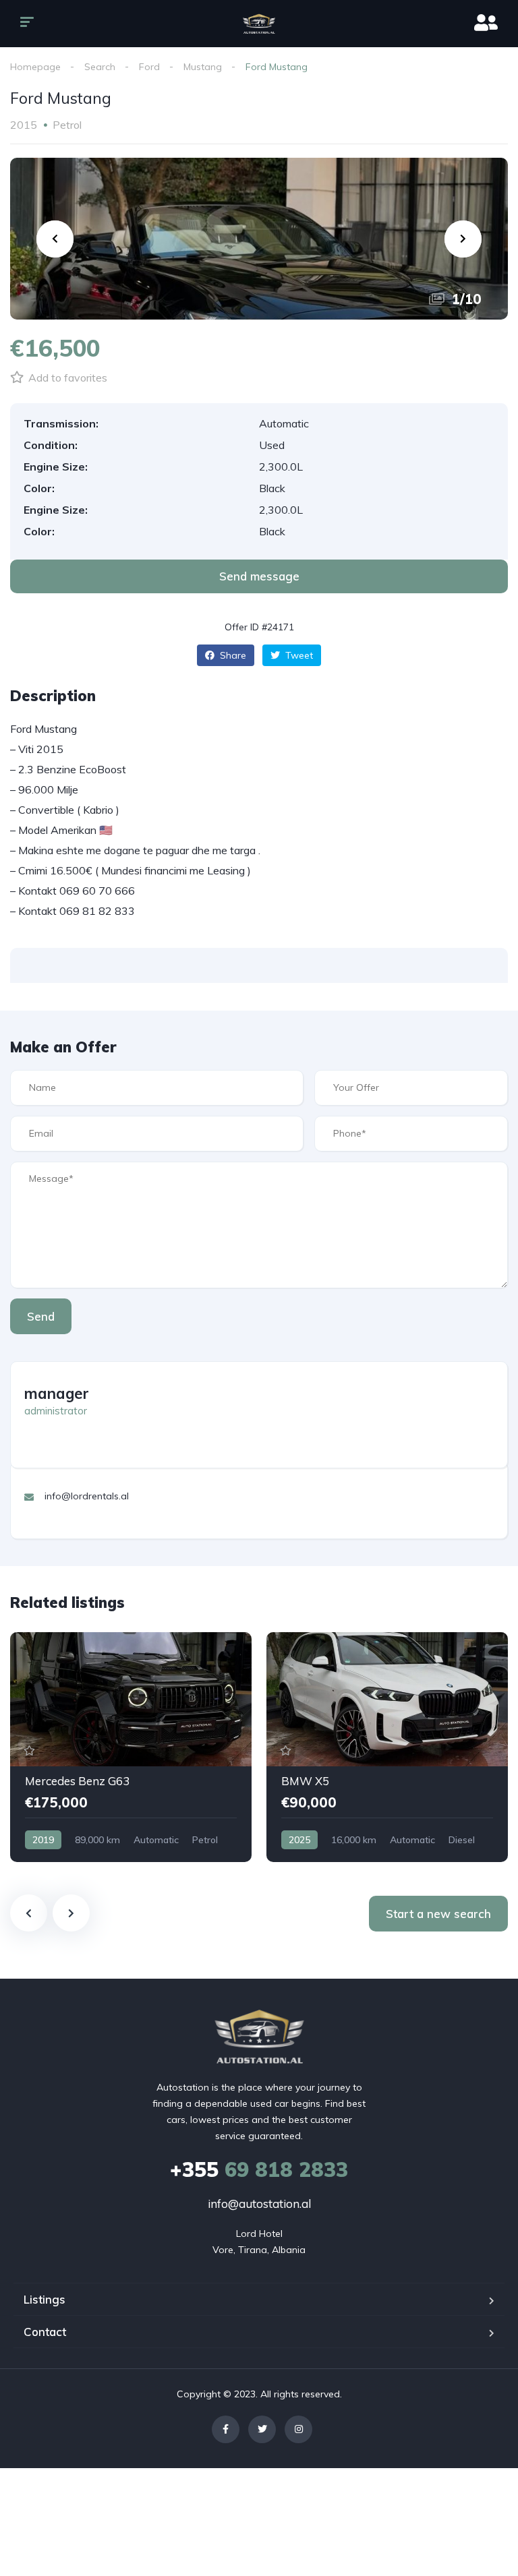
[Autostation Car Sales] (259, 24)
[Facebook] (226, 2429)
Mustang (203, 67)
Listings (45, 2299)
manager (57, 1394)
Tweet (298, 655)
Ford (149, 67)
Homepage (35, 67)
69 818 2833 (259, 2169)
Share (232, 655)
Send (41, 1316)
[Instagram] (298, 2429)
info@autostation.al (259, 2204)
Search (100, 67)
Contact (45, 2332)
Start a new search (438, 1914)
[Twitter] (262, 2429)
